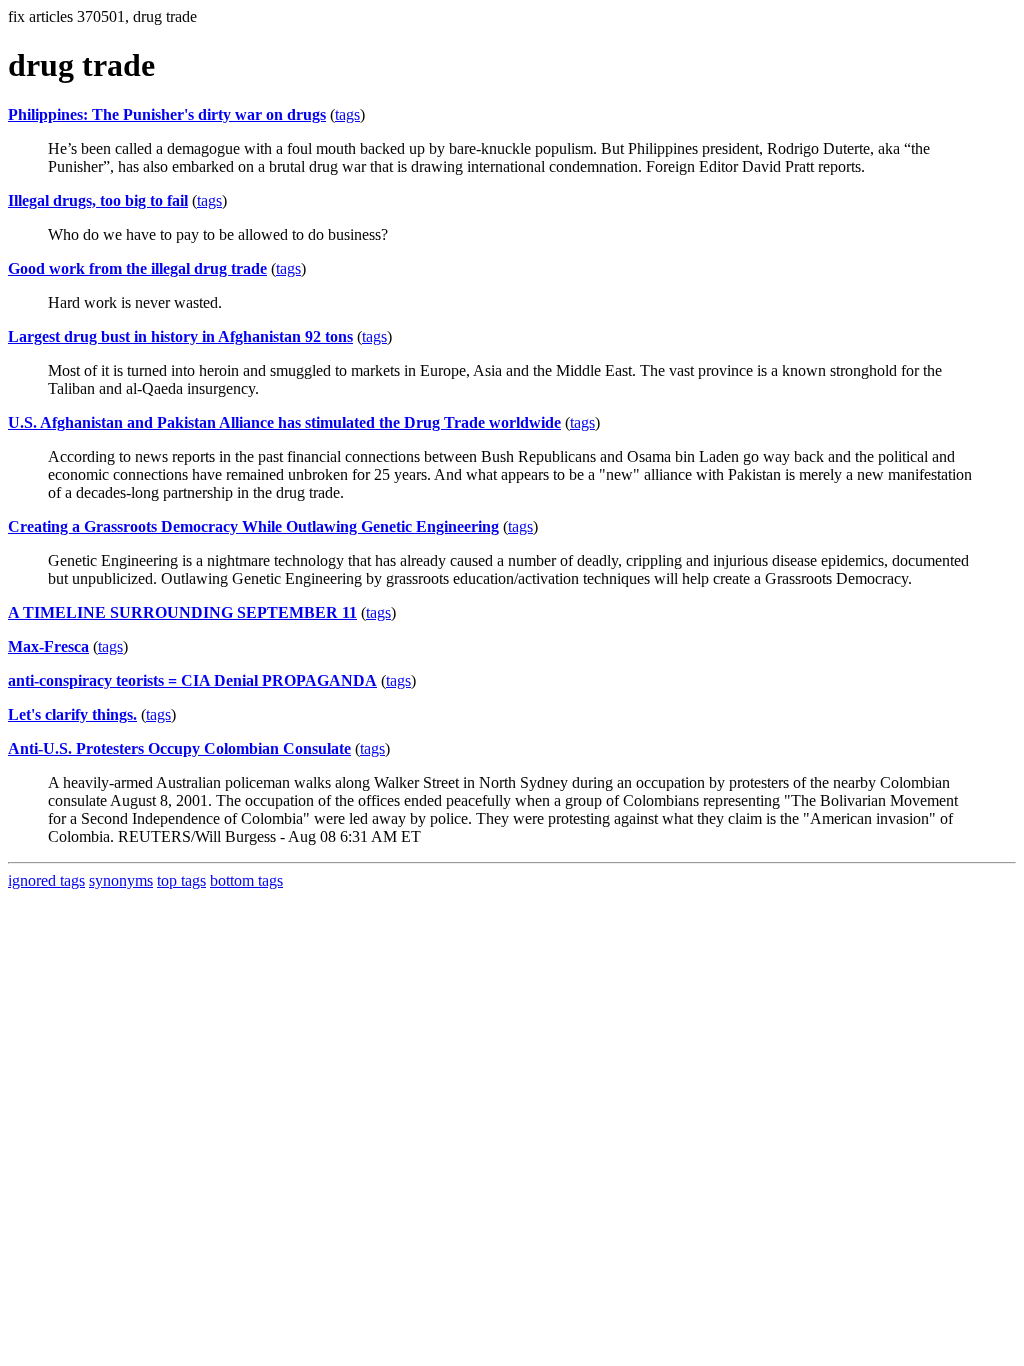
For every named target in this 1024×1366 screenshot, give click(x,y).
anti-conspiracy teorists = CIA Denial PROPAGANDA (192, 680)
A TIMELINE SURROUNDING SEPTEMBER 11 (182, 612)
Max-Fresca (48, 646)
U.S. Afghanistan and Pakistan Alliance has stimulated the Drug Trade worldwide (284, 422)
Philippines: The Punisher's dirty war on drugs (167, 114)
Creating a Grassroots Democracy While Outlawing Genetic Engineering (253, 526)
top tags (181, 880)
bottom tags (246, 880)
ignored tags (46, 880)
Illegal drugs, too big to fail (98, 200)
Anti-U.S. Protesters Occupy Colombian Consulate (179, 748)
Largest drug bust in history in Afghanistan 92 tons (180, 336)
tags (347, 114)
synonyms (121, 880)
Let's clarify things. (72, 714)
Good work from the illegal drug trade (137, 268)
